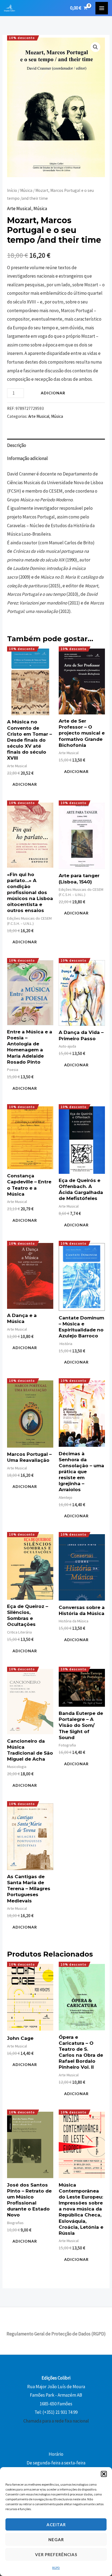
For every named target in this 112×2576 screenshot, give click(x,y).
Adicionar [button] (25, 784)
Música (26, 190)
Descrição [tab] (17, 445)
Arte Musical (19, 208)
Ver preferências (56, 2554)
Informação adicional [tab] (27, 458)
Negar (56, 2540)
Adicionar (53, 393)
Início (12, 190)
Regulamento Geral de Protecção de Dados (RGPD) (56, 2334)
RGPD (56, 2568)
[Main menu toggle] (102, 8)
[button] (104, 2474)
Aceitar (56, 2525)
